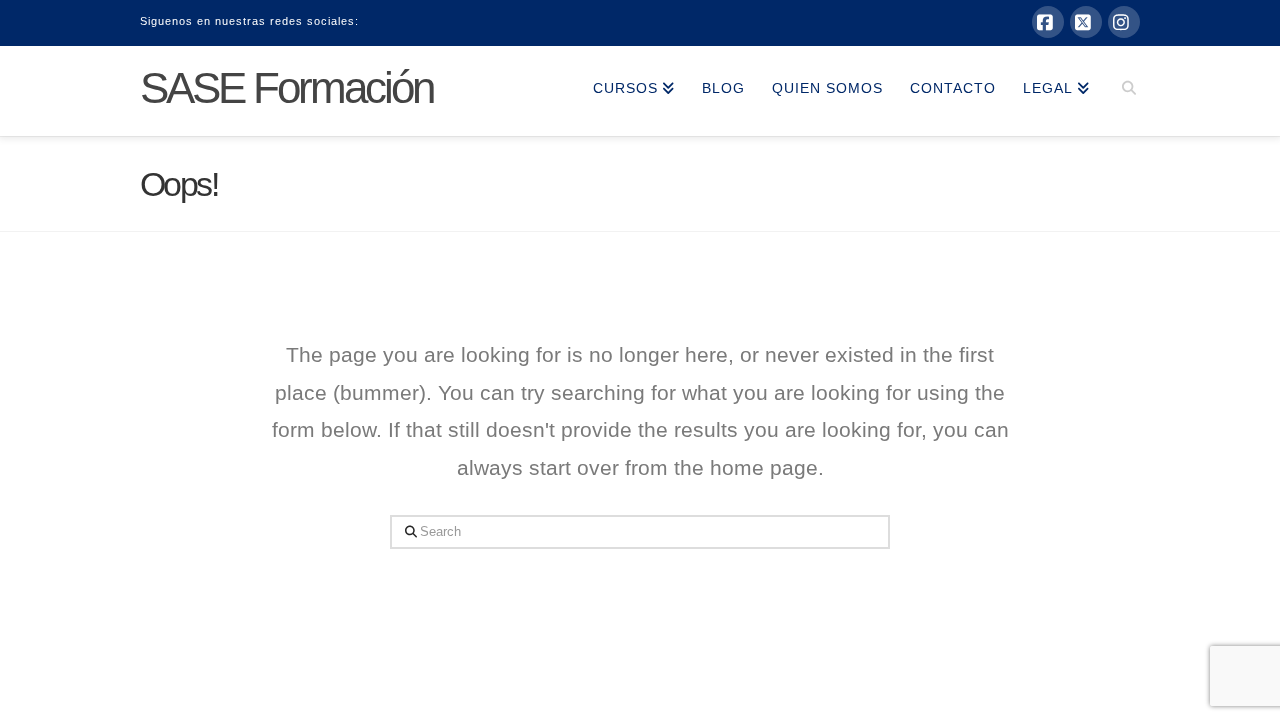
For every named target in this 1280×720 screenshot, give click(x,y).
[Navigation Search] (1121, 91)
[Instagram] (1124, 22)
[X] (1086, 22)
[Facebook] (1048, 22)
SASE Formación (286, 88)
